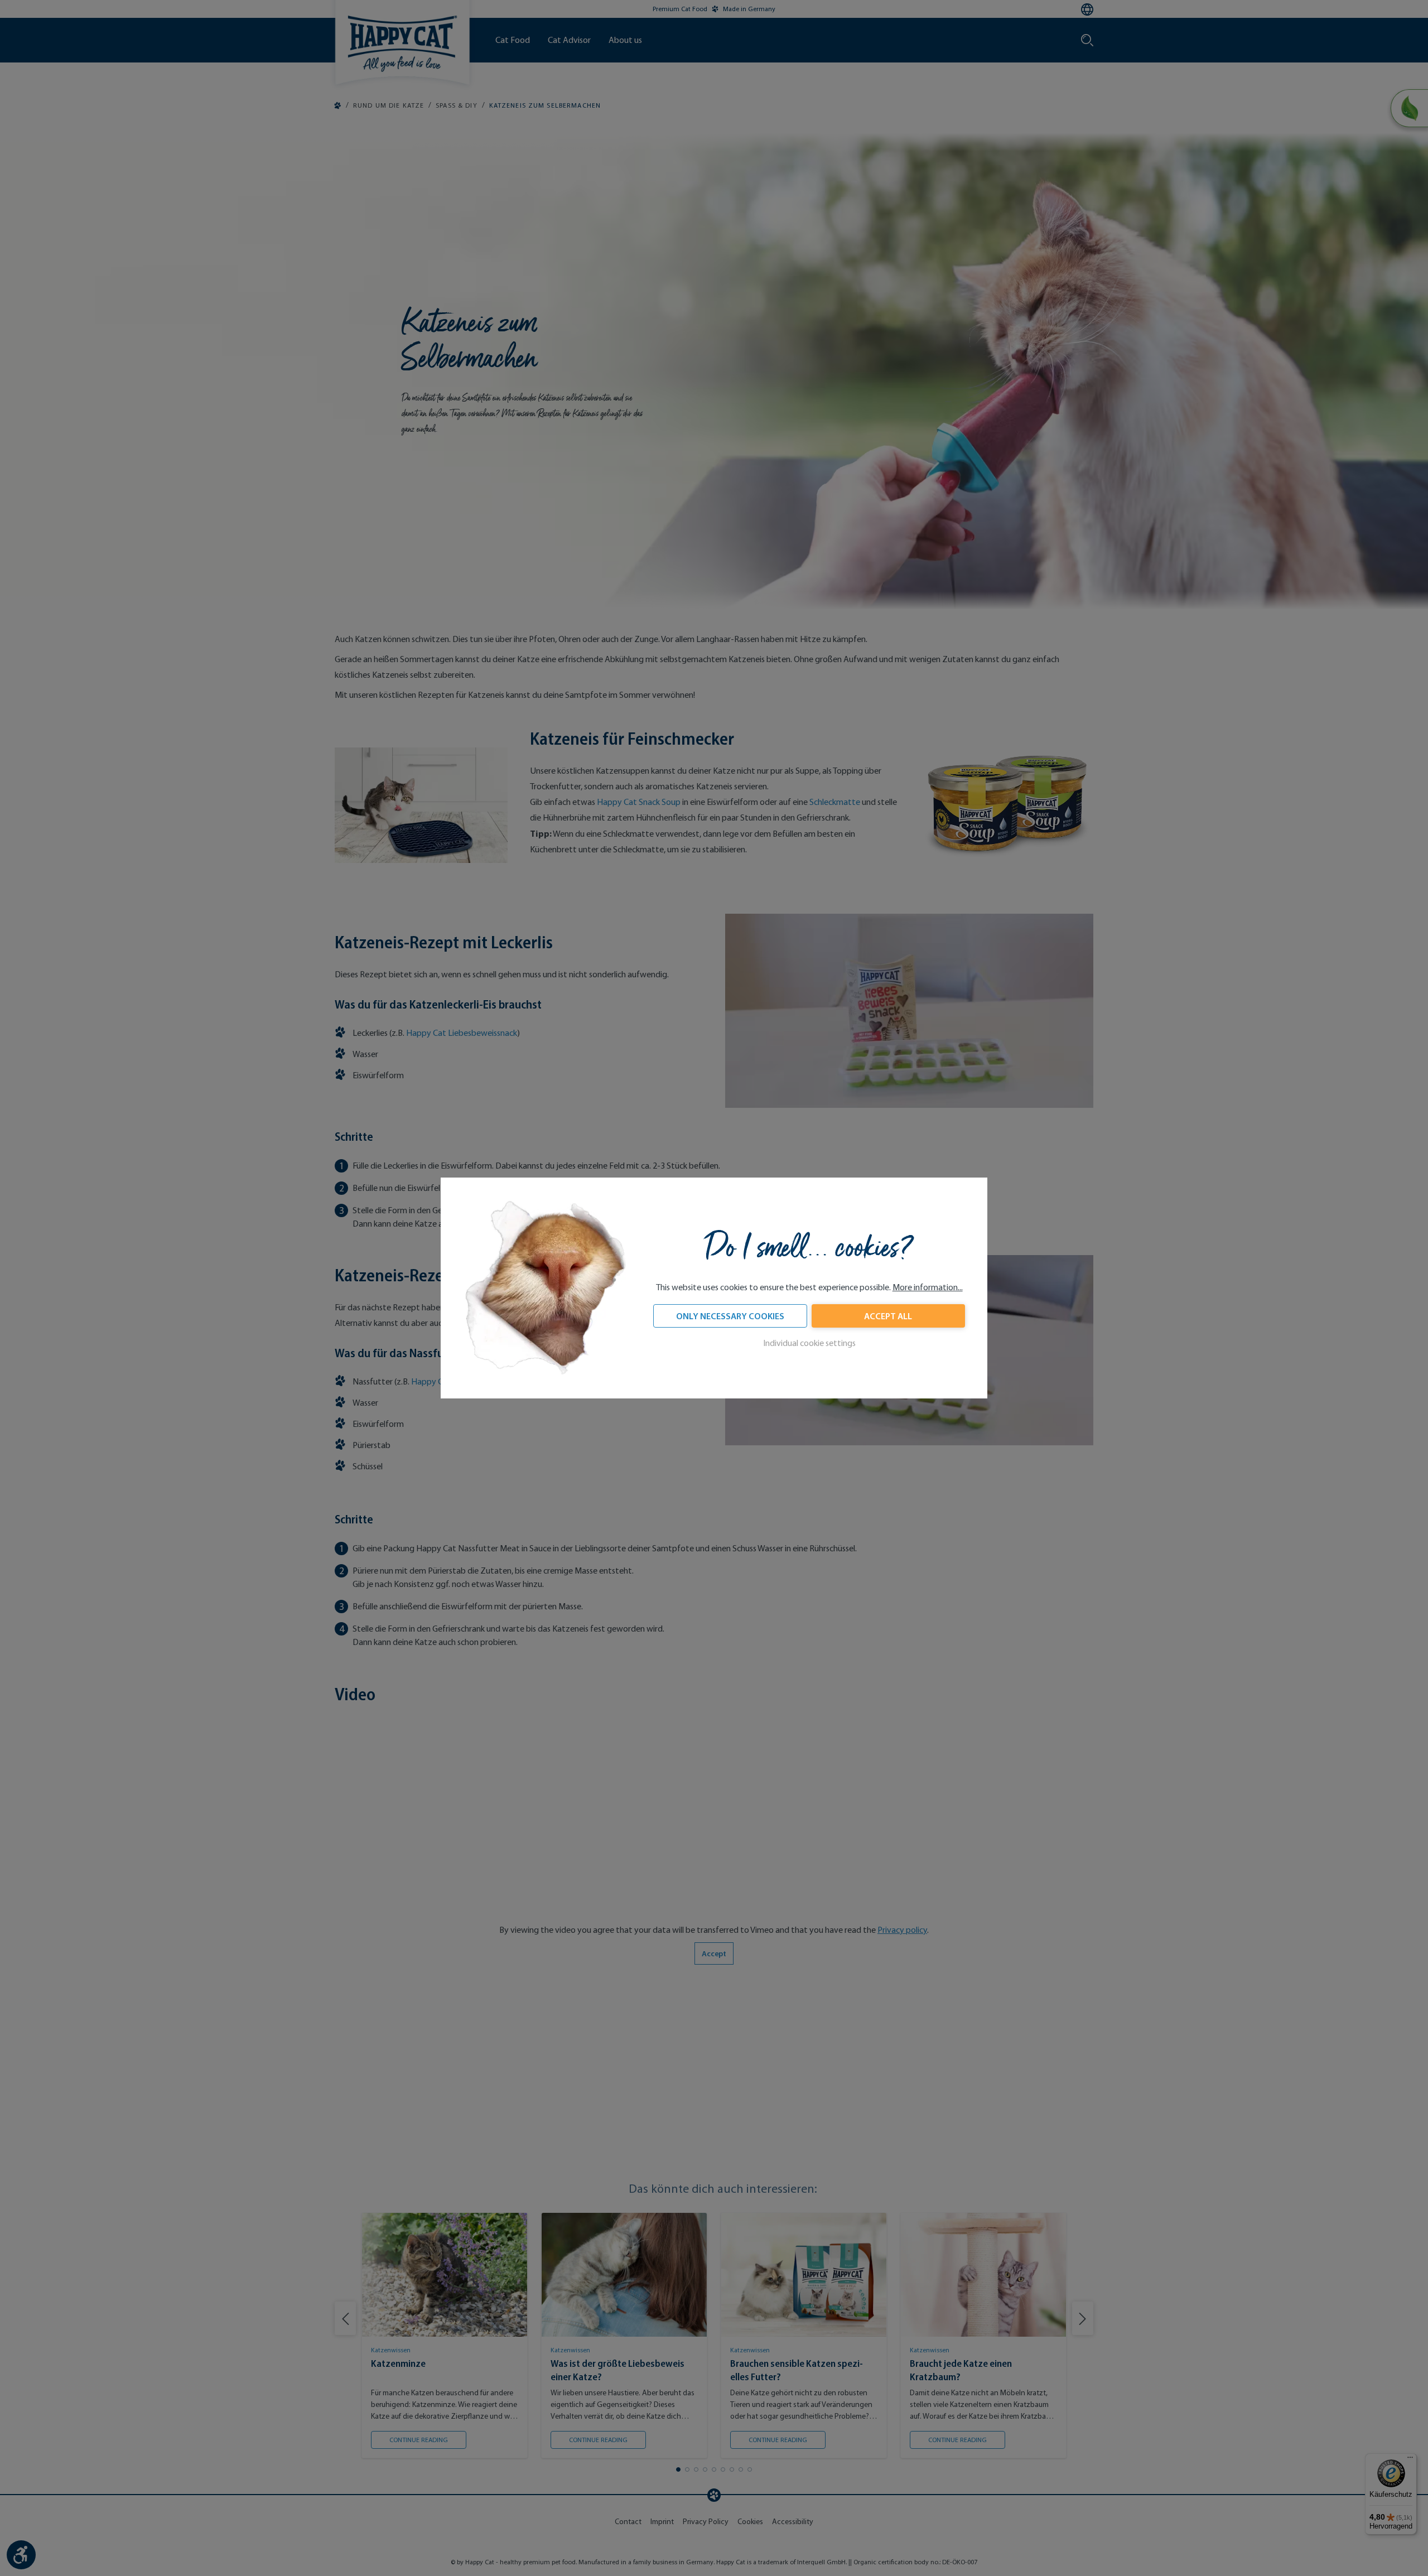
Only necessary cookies (730, 1316)
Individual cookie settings (809, 1343)
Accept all (888, 1316)
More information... (928, 1287)
